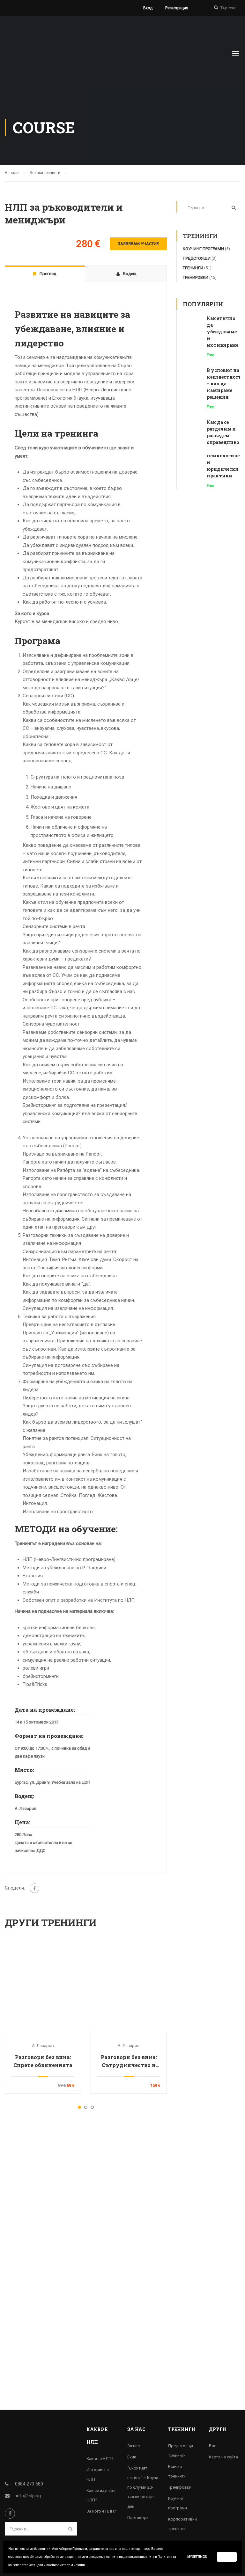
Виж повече (43, 1993)
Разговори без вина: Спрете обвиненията (43, 2061)
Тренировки (196, 277)
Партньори (138, 2518)
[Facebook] (34, 1888)
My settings (197, 2557)
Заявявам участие (138, 244)
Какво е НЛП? (100, 2459)
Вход (148, 8)
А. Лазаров (43, 2046)
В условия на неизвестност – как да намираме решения (224, 384)
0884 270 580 (29, 2484)
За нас (134, 2446)
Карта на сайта (223, 2457)
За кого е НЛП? (101, 2511)
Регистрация (177, 8)
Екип (132, 2457)
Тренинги (193, 268)
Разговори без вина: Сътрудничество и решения (129, 2061)
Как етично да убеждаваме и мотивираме (223, 332)
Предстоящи (197, 258)
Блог (214, 2446)
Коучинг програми (203, 249)
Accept (227, 2557)
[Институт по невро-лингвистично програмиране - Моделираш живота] (49, 56)
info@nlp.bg (28, 2496)
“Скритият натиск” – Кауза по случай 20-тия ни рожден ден (143, 2487)
